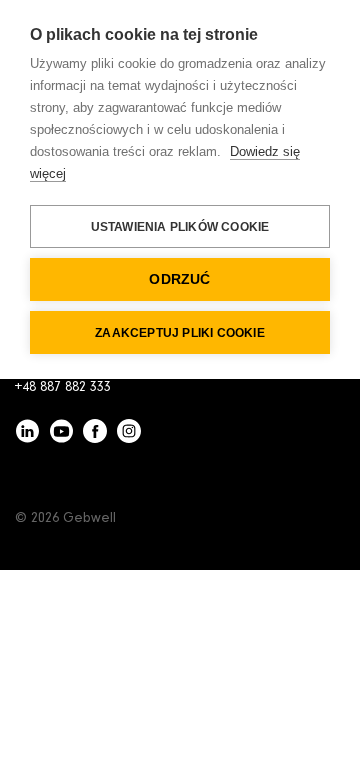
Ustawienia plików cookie (180, 227)
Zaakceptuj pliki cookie (180, 333)
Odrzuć (179, 279)
